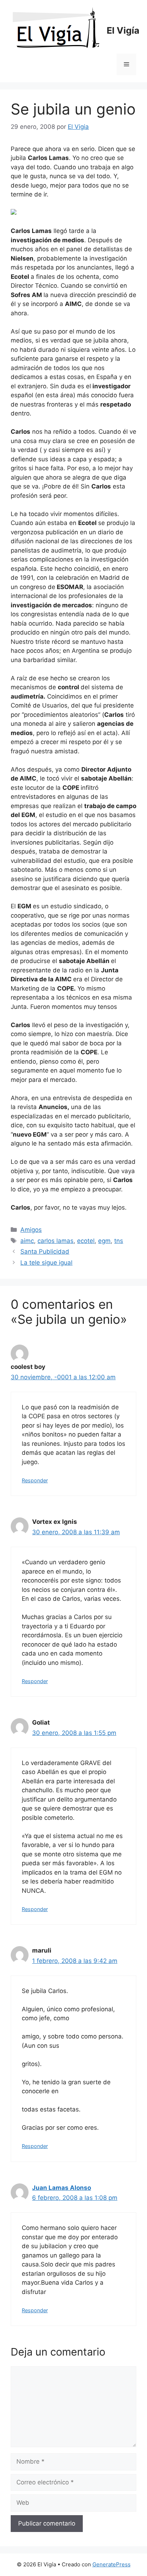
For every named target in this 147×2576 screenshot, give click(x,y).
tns (119, 1241)
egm (104, 1241)
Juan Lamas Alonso (62, 2188)
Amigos (31, 1230)
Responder (35, 1480)
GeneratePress (111, 2564)
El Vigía (123, 30)
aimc (27, 1241)
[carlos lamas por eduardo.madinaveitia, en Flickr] (14, 213)
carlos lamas (55, 1241)
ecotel (86, 1241)
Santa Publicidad (45, 1251)
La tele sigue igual (46, 1263)
